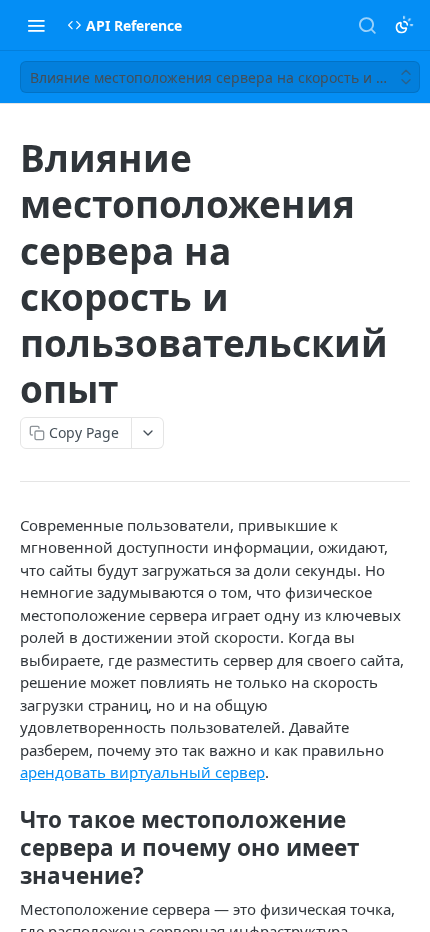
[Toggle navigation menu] (36, 25)
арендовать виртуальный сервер (142, 772)
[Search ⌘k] (367, 25)
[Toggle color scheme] (404, 25)
